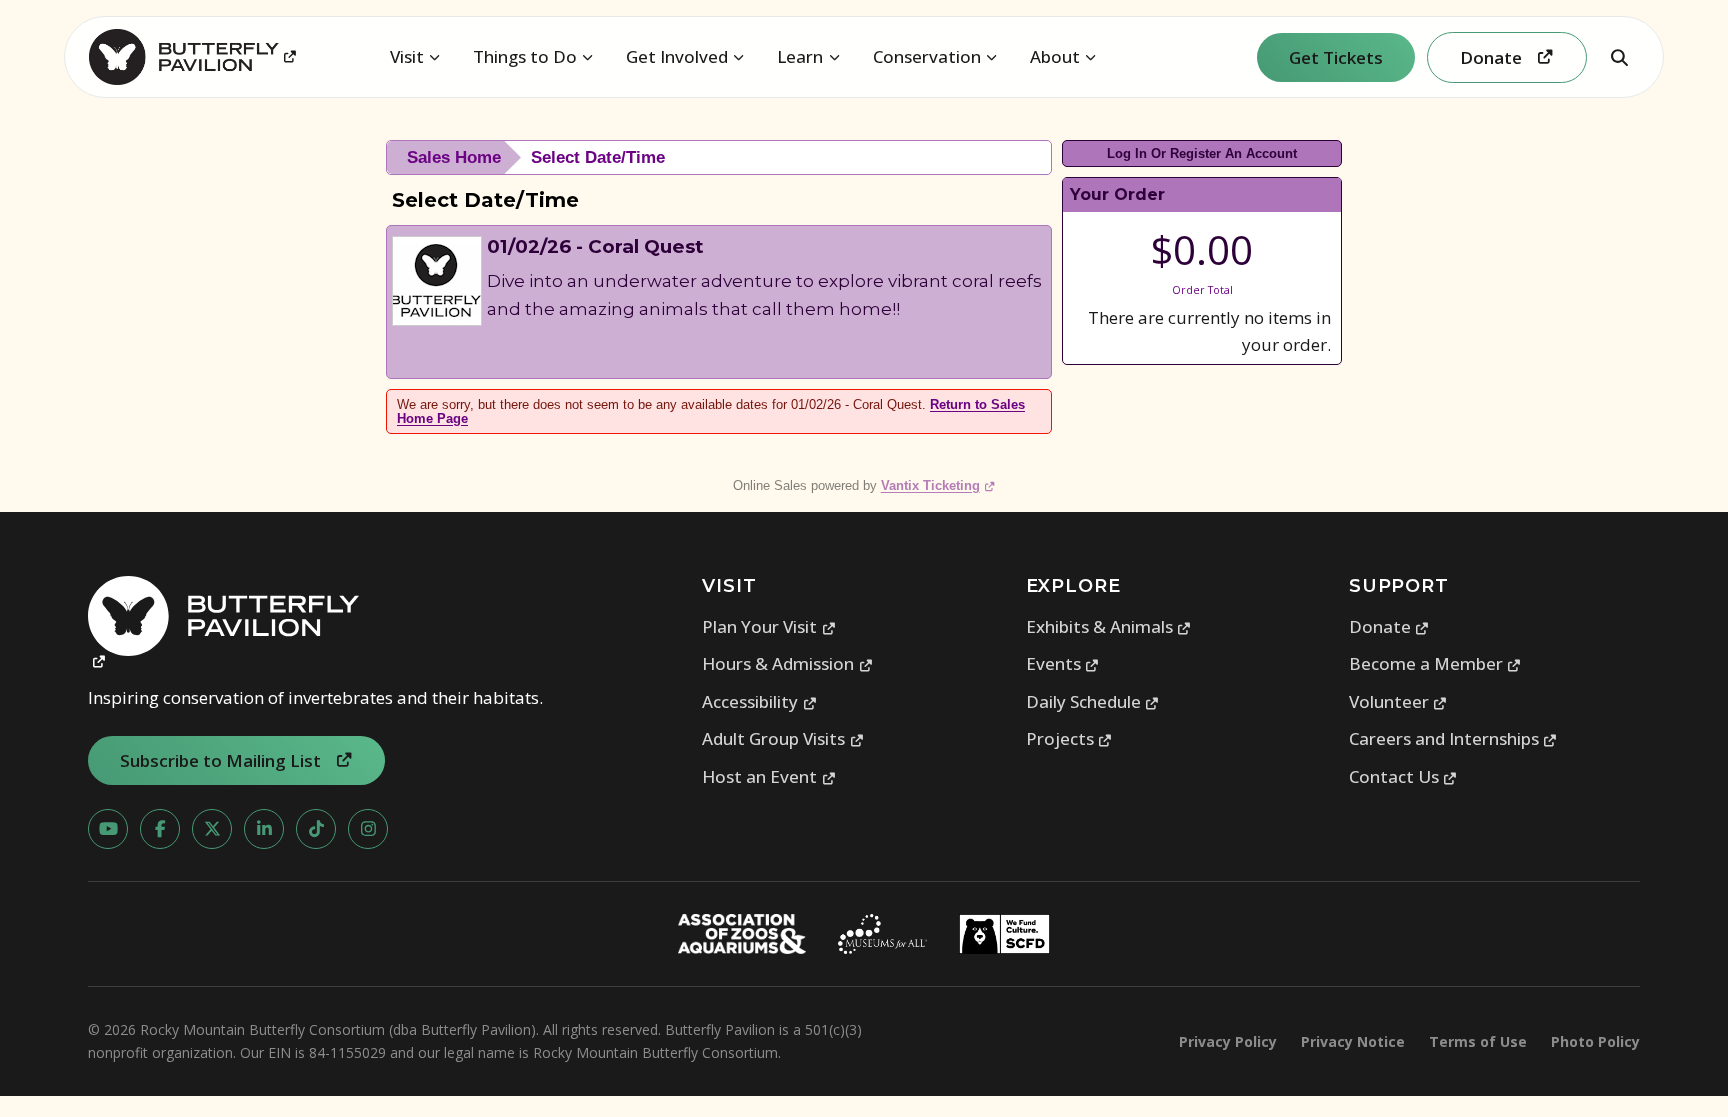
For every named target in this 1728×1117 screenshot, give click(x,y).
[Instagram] (368, 829)
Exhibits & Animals (1109, 626)
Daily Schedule (1093, 701)
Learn (800, 56)
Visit (407, 56)
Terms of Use (1478, 1041)
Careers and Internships (1453, 738)
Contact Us (1403, 776)
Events (1063, 663)
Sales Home (454, 157)
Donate (1389, 626)
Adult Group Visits (783, 738)
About (1055, 56)
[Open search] (1619, 57)
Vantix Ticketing (938, 485)
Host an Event (769, 776)
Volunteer (1398, 701)
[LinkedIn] (264, 829)
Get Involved (677, 56)
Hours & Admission (787, 663)
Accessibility (759, 701)
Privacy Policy (1228, 1041)
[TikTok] (316, 829)
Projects (1069, 738)
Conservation (927, 56)
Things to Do (525, 56)
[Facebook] (160, 829)
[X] (212, 829)
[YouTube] (108, 829)
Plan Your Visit (769, 626)
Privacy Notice (1353, 1041)
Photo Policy (1595, 1041)
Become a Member (1435, 663)
